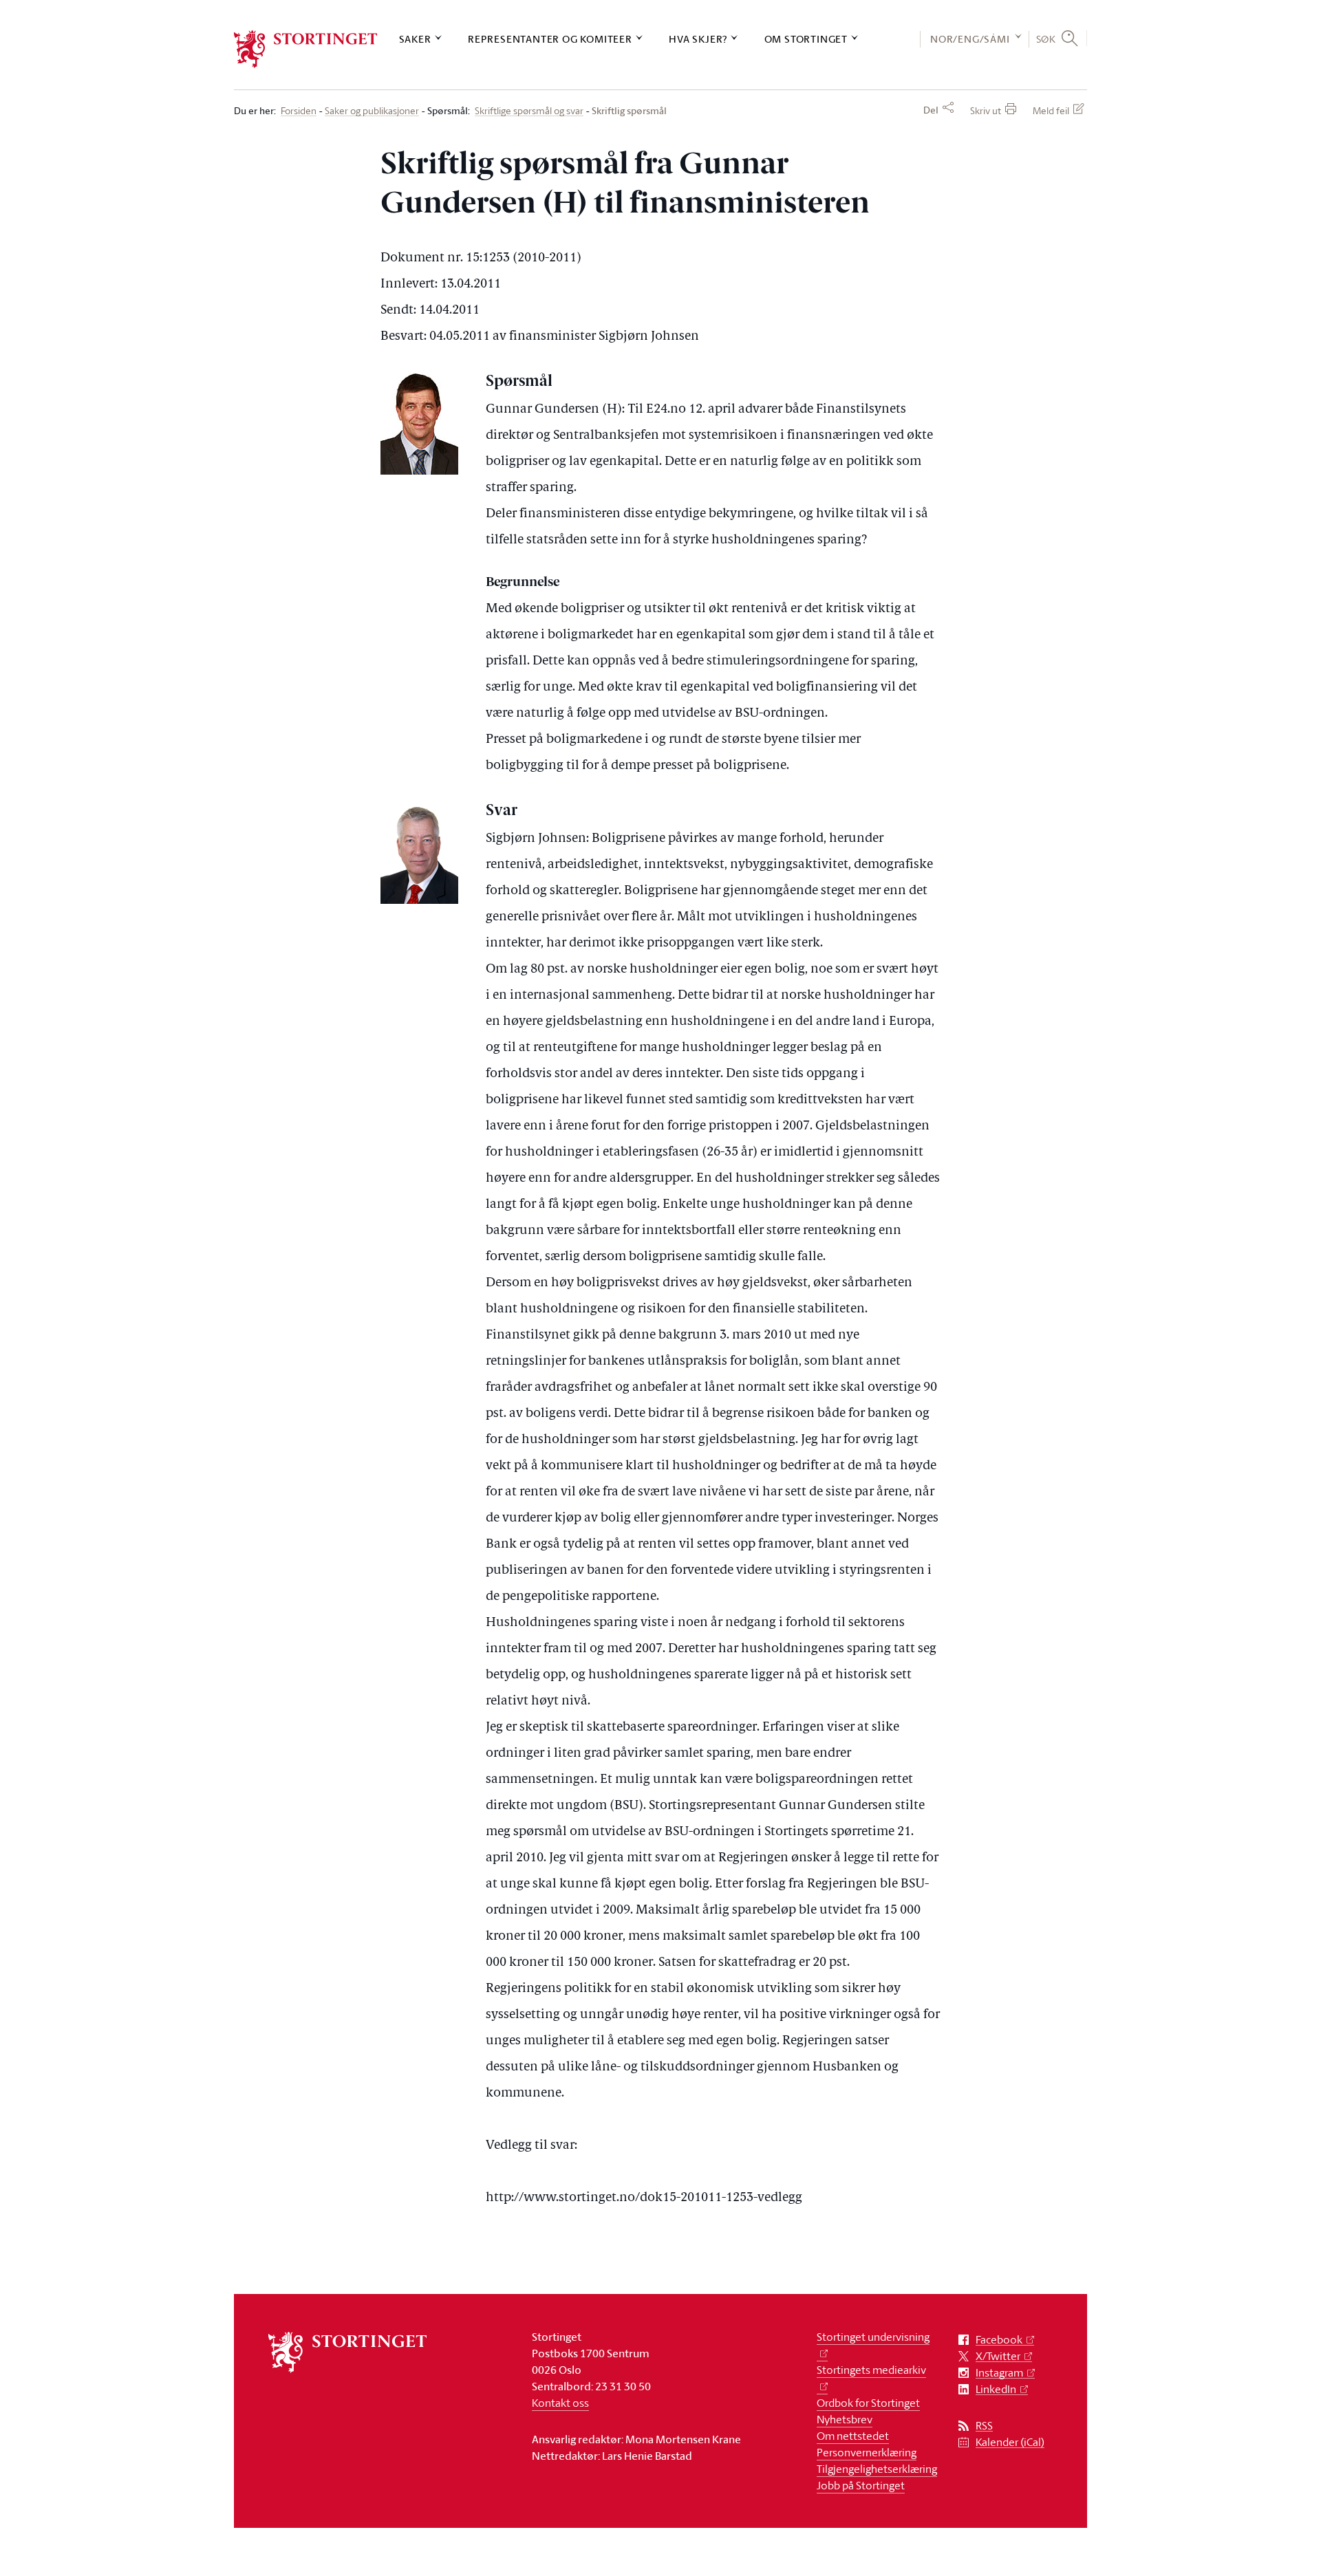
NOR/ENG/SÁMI (970, 39)
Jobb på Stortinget (861, 2485)
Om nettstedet (853, 2436)
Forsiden (299, 111)
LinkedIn (996, 2389)
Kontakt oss (560, 2403)
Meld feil (1051, 110)
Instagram (999, 2373)
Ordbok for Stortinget (868, 2403)
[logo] (306, 49)
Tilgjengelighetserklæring (877, 2469)
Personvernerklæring (867, 2452)
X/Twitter (998, 2356)
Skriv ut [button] (986, 110)
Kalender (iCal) (1010, 2442)
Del (931, 110)
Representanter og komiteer (550, 39)
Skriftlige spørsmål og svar (529, 111)
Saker (415, 39)
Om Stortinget (806, 39)
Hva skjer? (698, 39)
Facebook (999, 2340)
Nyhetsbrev (845, 2419)
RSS (984, 2426)
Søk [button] (1046, 39)
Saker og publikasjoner (372, 111)
